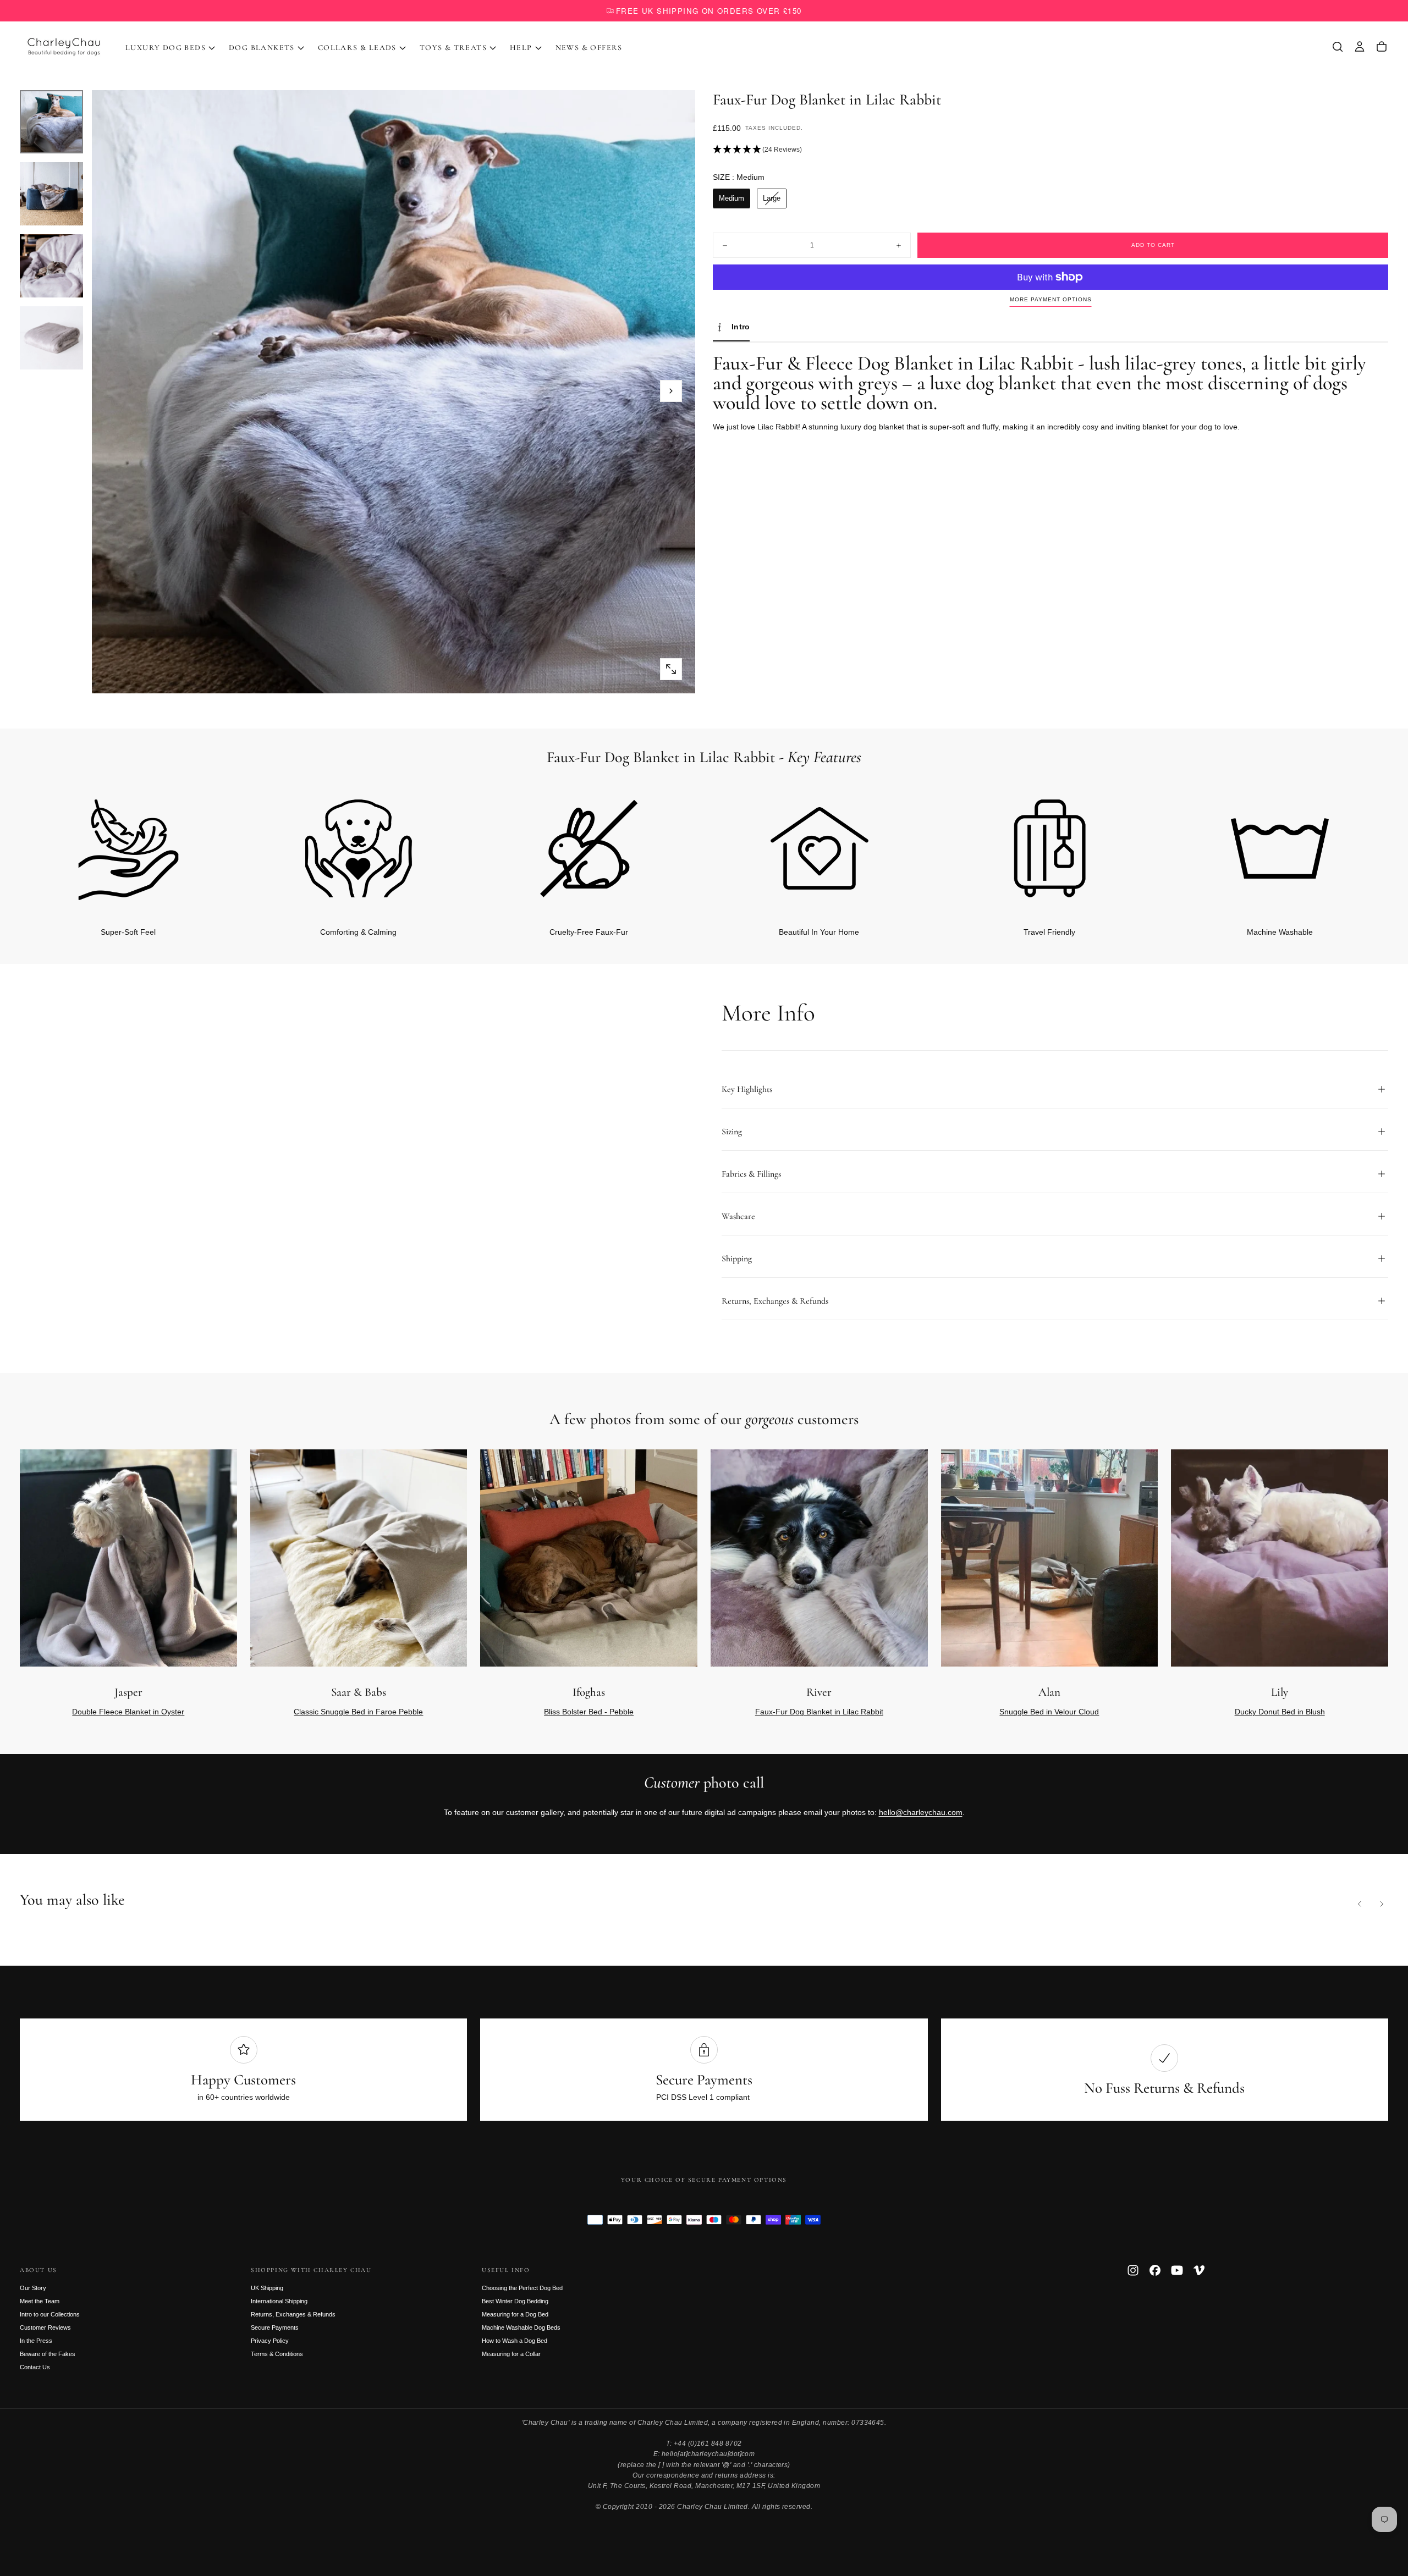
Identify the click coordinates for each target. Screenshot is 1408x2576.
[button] (1338, 47)
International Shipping (279, 2301)
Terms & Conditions (277, 2354)
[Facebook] (1155, 2270)
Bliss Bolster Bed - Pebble (589, 1712)
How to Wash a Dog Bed (515, 2341)
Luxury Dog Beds (166, 48)
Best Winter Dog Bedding (515, 2301)
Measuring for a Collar (511, 2354)
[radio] (732, 198)
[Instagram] (1133, 2270)
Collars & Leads (357, 48)
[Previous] (1360, 1904)
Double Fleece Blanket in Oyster (128, 1712)
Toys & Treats (453, 48)
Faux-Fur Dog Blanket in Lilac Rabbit (819, 1712)
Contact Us (35, 2367)
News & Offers (589, 48)
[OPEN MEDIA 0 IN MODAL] (671, 669)
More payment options (1051, 299)
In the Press (36, 2341)
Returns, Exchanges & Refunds (293, 2314)
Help (521, 48)
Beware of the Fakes (48, 2354)
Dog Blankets (262, 48)
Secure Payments (275, 2327)
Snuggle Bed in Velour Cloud (1049, 1712)
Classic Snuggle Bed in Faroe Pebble (358, 1712)
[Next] (1362, 846)
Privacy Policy (270, 2341)
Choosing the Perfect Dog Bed (522, 2288)
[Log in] (1360, 47)
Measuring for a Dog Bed (515, 2314)
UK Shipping (267, 2288)
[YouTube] (1177, 2270)
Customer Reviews (45, 2327)
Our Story (33, 2288)
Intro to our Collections (50, 2314)
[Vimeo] (1199, 2270)
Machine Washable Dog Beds (521, 2327)
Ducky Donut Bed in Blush (1280, 1712)
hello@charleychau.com (921, 1812)
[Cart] (1382, 47)
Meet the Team (40, 2301)
